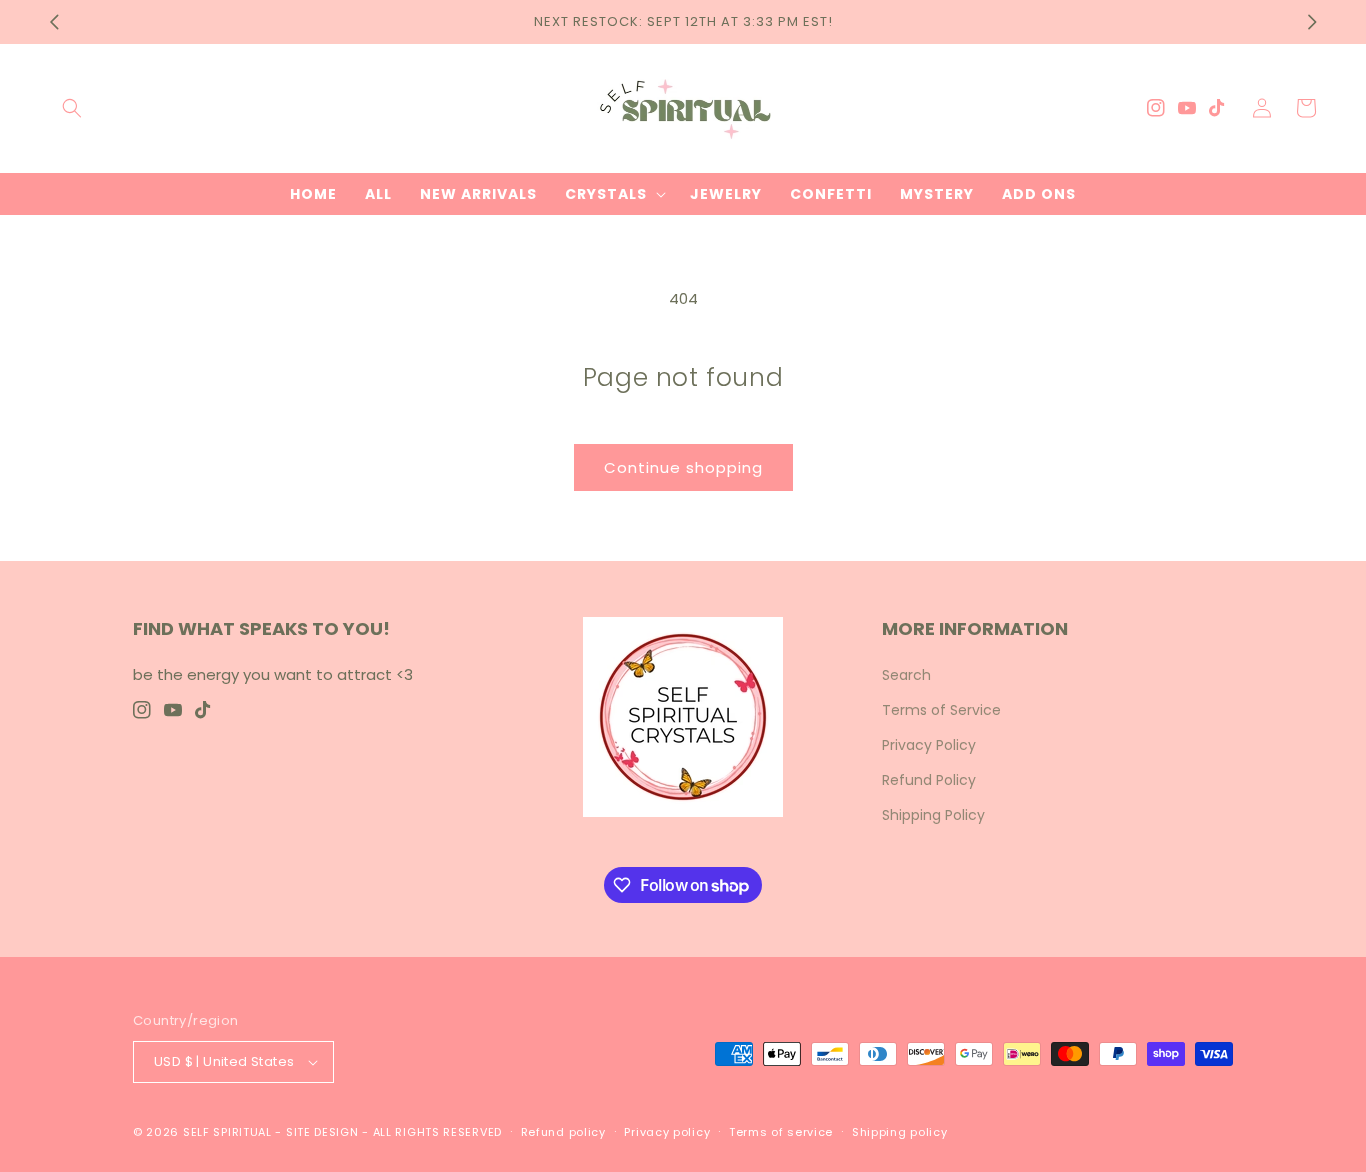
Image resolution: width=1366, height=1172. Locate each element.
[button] (72, 108)
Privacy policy (667, 1132)
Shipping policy (900, 1132)
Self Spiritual (227, 1132)
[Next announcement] (1312, 22)
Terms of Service (941, 710)
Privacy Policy (929, 745)
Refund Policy (929, 780)
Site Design (322, 1132)
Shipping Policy (933, 815)
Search (906, 675)
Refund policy (563, 1132)
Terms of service (781, 1132)
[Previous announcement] (54, 22)
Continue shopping (683, 467)
